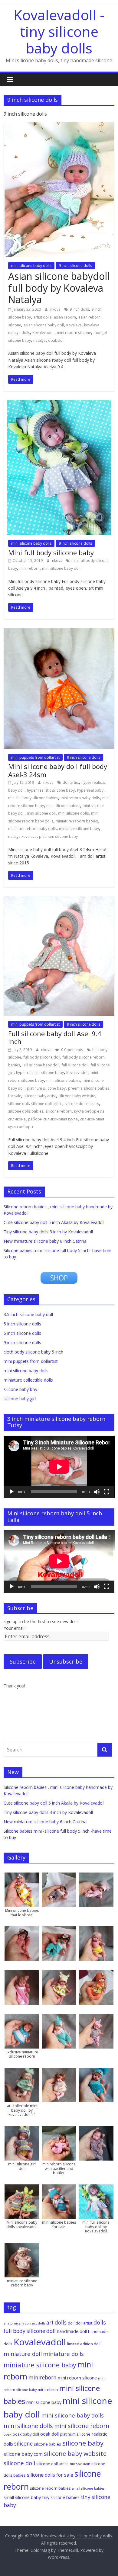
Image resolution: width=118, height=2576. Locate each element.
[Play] (11, 1492)
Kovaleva (74, 325)
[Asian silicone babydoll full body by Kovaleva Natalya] (59, 126)
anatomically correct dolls (24, 2323)
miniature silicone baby (79, 829)
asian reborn (65, 317)
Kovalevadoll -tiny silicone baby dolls (59, 31)
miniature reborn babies (77, 821)
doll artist (71, 782)
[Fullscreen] (107, 1492)
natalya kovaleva (22, 836)
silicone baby (83, 2443)
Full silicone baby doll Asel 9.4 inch (55, 1037)
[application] (59, 1467)
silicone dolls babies (26, 1111)
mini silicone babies (63, 806)
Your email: (15, 1628)
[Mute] (97, 1492)
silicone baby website (77, 1096)
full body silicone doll (42, 1057)
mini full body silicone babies (33, 798)
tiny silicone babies (61, 2497)
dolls (100, 2322)
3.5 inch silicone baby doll (28, 1314)
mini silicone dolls (73, 813)
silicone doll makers (82, 1104)
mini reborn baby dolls (80, 798)
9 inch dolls (79, 309)
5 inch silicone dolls (22, 1324)
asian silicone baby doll (44, 325)
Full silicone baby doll (41, 1065)
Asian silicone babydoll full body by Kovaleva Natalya (59, 288)
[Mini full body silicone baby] (59, 404)
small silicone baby (22, 2497)
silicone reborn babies (50, 2488)
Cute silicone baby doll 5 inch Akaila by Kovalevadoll (54, 1222)
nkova (56, 309)
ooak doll (56, 340)
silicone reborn (59, 1111)
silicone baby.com (23, 2454)
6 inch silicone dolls (22, 1333)
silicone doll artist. (47, 1104)
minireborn (43, 2377)
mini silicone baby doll (61, 568)
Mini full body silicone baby (51, 553)
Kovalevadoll (43, 333)
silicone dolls (80, 2464)
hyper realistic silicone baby (51, 790)
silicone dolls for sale (50, 2475)
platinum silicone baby (58, 836)
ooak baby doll (26, 2434)
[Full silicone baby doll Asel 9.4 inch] (59, 900)
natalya (39, 340)
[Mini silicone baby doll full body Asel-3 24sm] (59, 632)
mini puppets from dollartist (35, 757)
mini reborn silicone (74, 333)
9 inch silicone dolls (75, 266)
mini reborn (29, 568)
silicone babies (48, 2444)
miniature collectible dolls (28, 1380)
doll (71, 2323)
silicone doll (18, 1104)
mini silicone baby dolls (31, 266)
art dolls (56, 2323)
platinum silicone (75, 2434)
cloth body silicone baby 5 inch (33, 1352)
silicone (23, 2444)
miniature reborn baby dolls (32, 829)
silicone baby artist (40, 1096)
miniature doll (23, 2354)
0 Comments (72, 1050)
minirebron (48, 2389)
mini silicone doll (41, 813)
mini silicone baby (44, 2402)
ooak (8, 2434)
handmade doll (72, 2331)
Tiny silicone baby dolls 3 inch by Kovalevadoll (48, 1232)
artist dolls (42, 317)
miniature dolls (63, 2354)
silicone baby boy (20, 1389)
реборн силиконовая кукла (53, 1119)
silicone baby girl (20, 1399)
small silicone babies (88, 2488)
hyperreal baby (90, 790)
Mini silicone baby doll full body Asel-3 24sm (58, 770)
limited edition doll (84, 2344)
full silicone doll (75, 1065)
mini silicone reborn (82, 2426)
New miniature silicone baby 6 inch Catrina (45, 1241)
